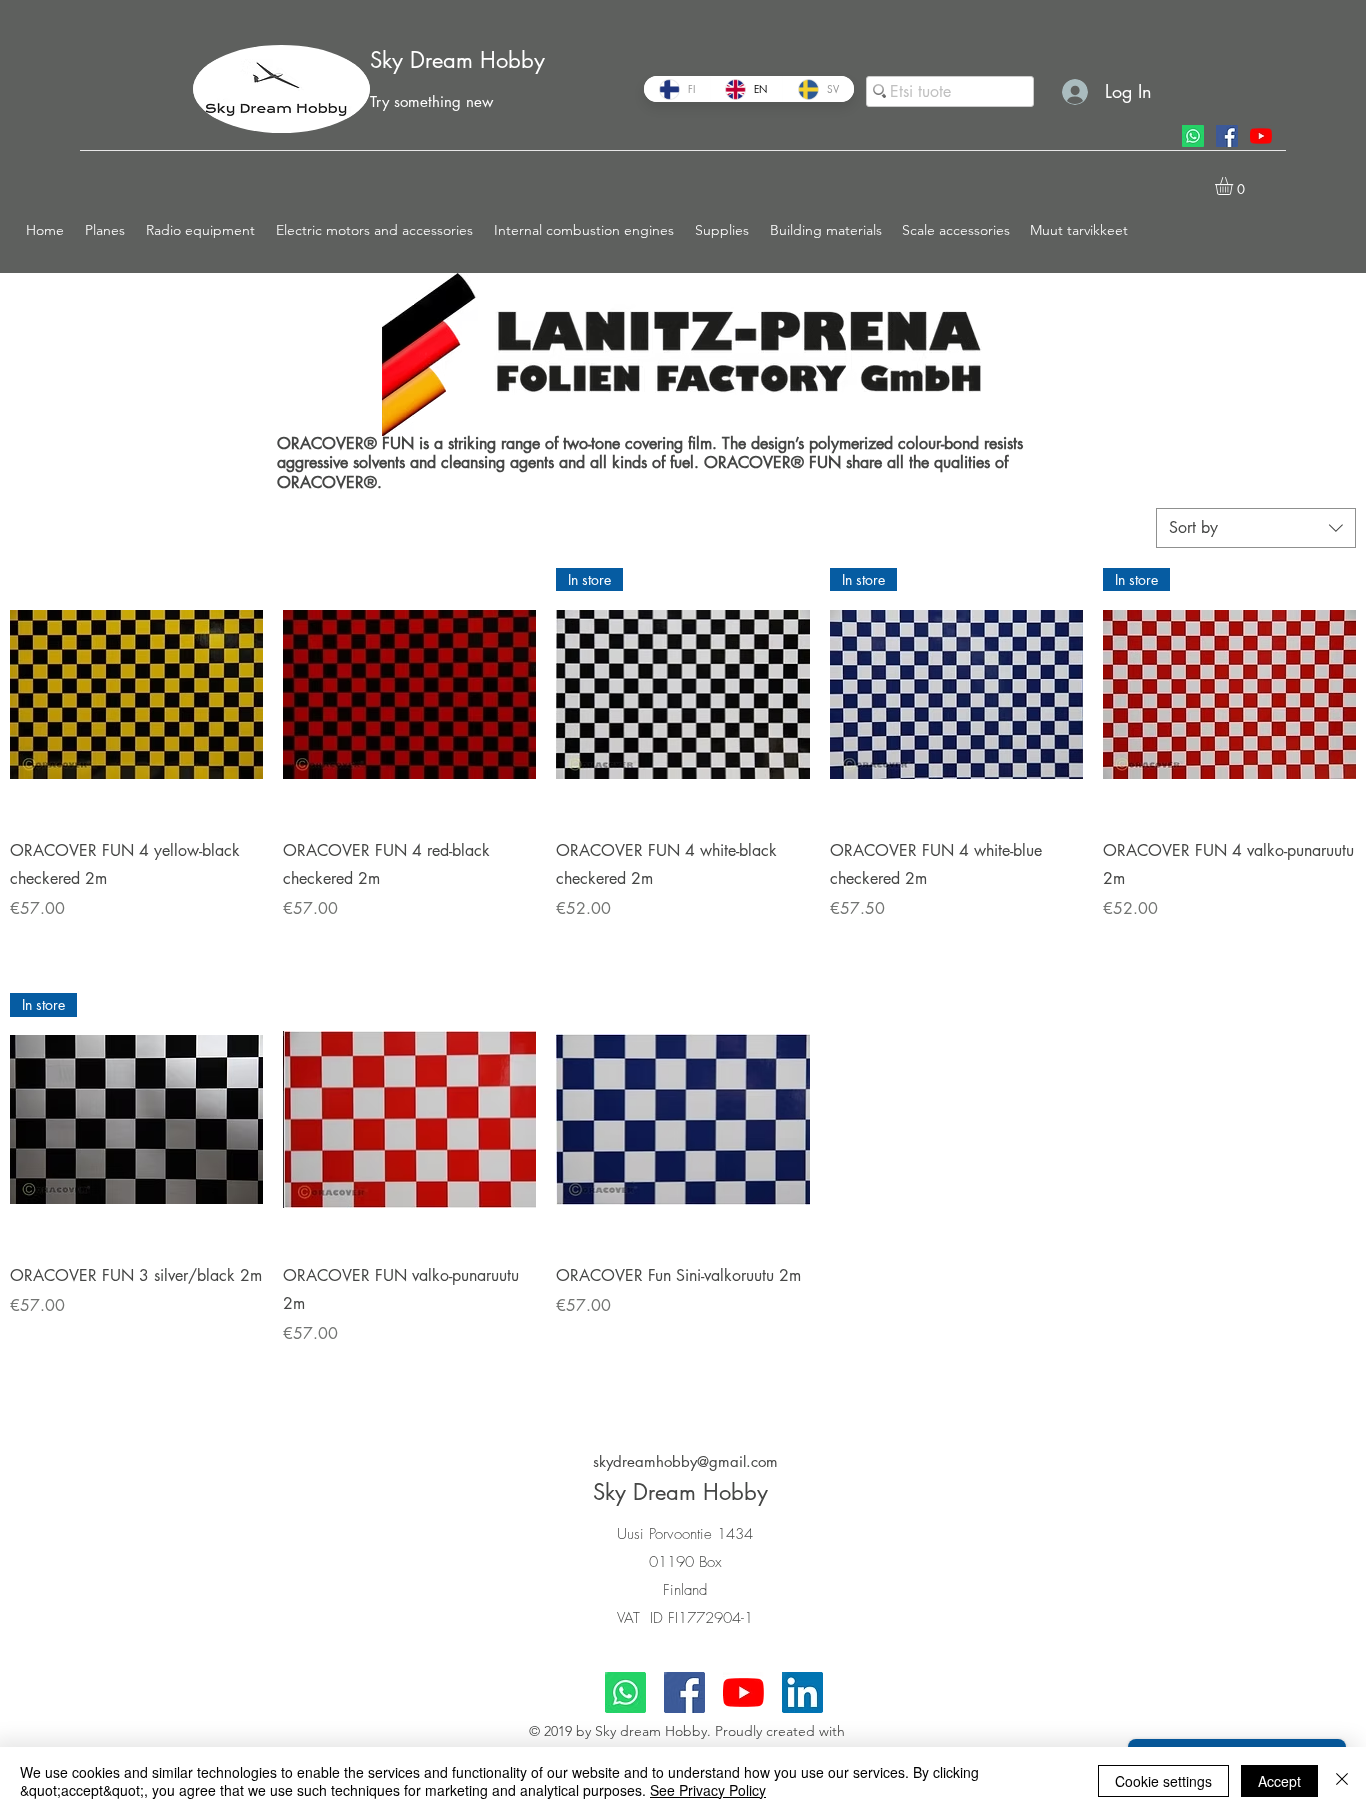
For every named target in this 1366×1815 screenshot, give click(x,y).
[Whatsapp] (1193, 136)
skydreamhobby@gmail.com (685, 1461)
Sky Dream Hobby (457, 60)
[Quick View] (136, 694)
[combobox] (1256, 528)
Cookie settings (1163, 1781)
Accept (1279, 1781)
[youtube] (1261, 136)
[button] (105, 230)
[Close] (1342, 1781)
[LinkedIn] (802, 1692)
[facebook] (1227, 136)
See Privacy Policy (708, 1790)
